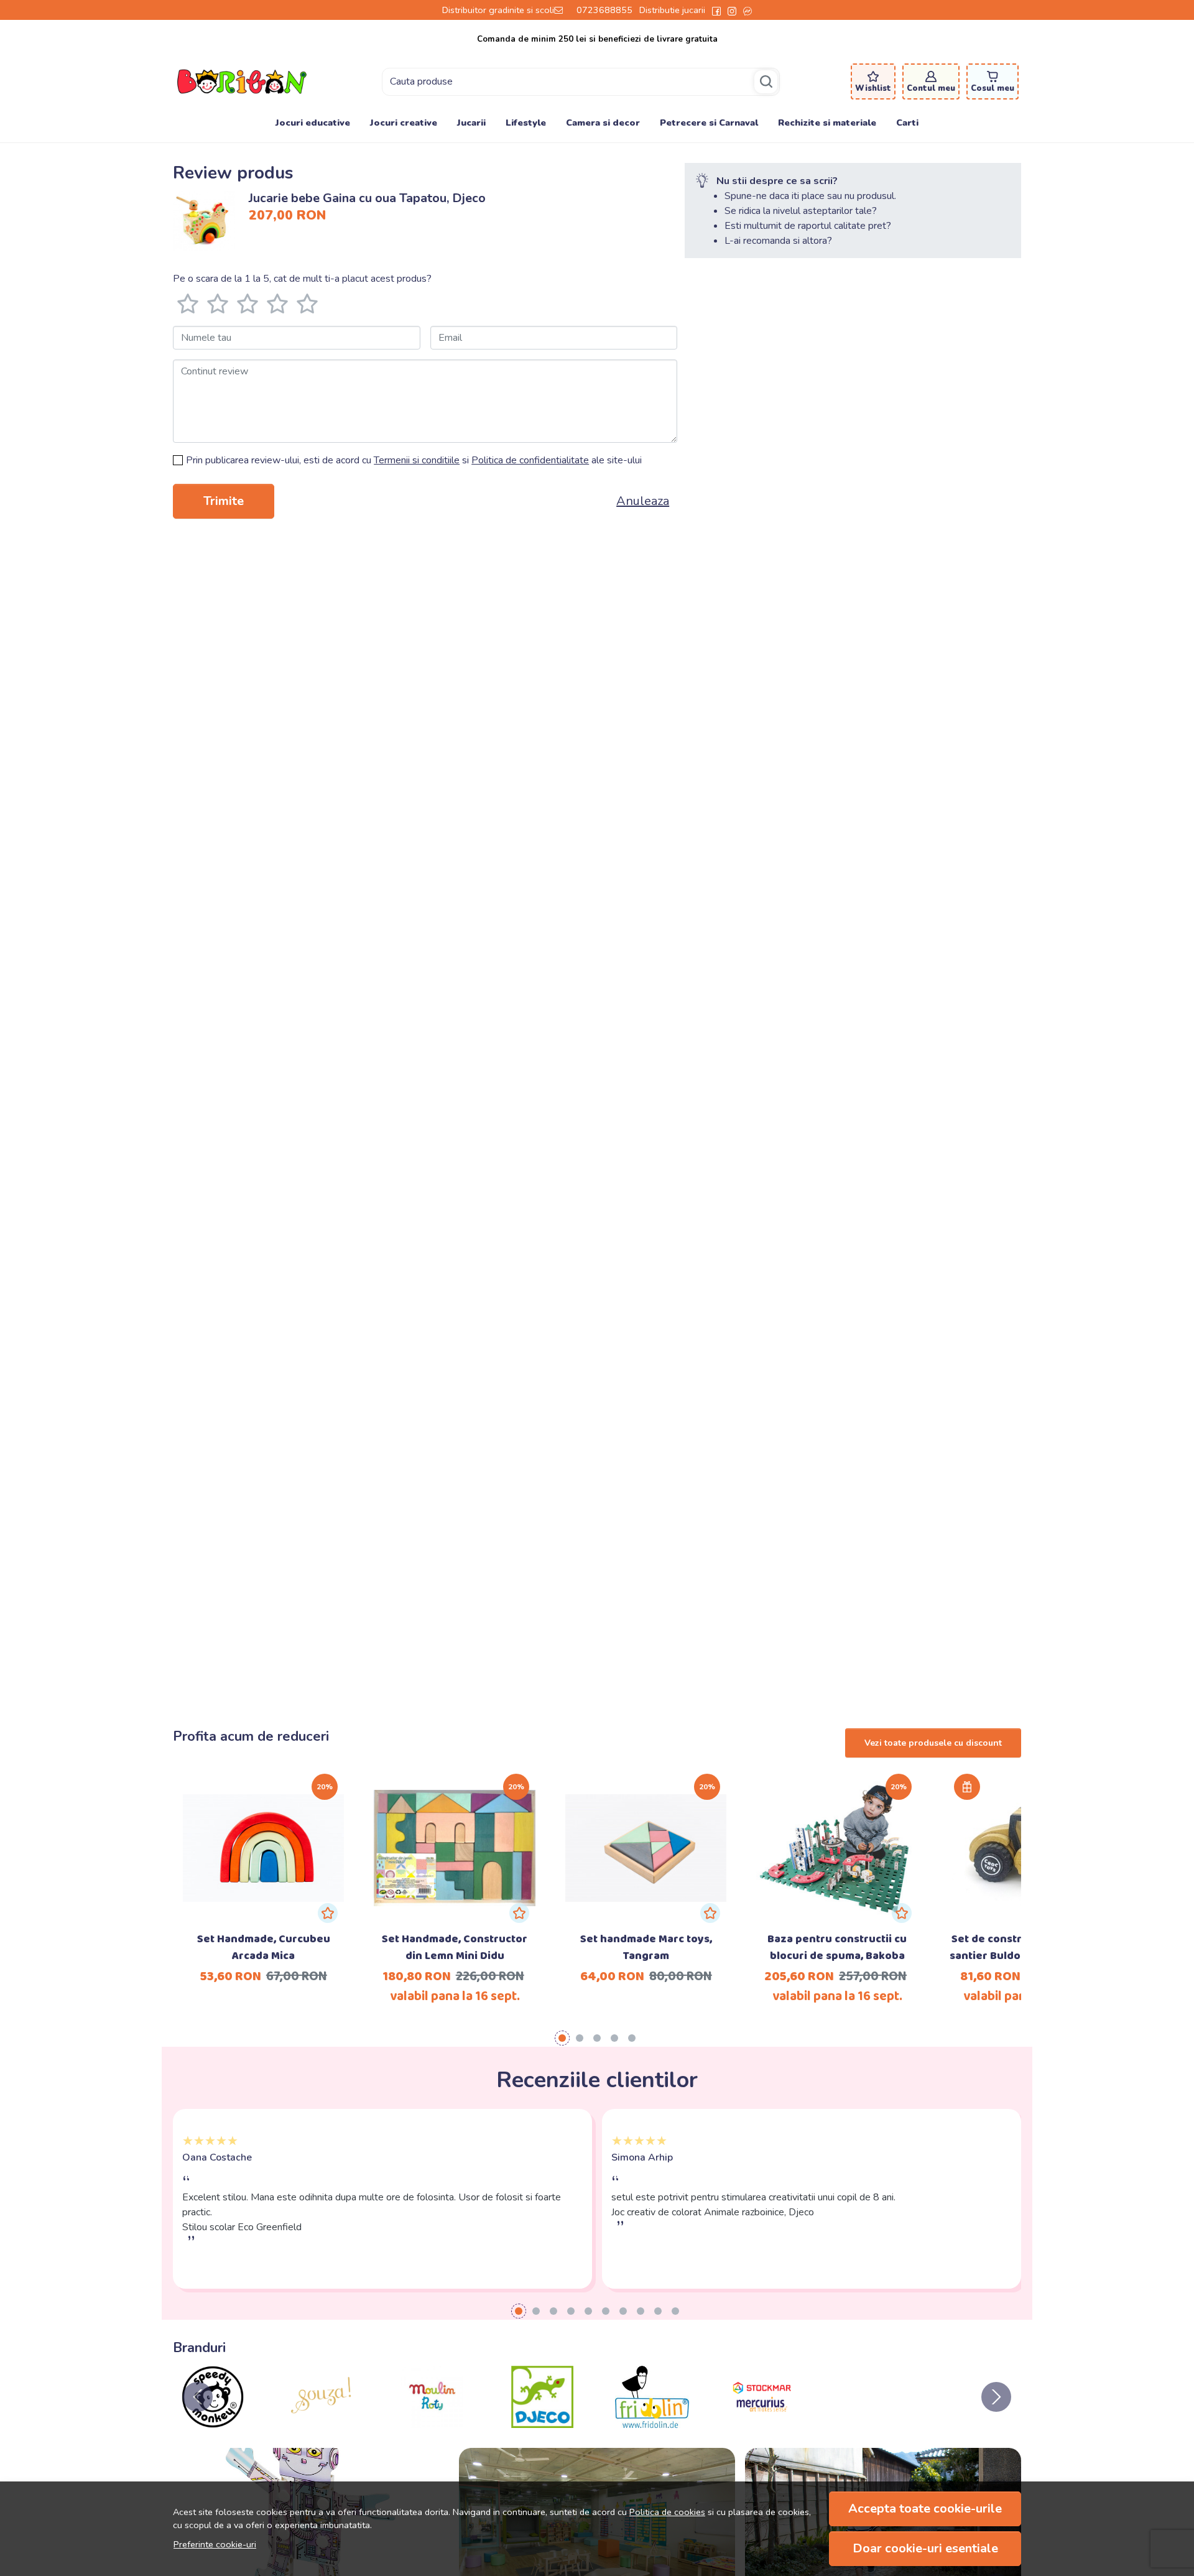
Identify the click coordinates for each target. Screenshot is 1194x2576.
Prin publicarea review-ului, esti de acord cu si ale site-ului (414, 460)
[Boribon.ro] (242, 81)
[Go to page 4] (614, 2038)
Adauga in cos (455, 1854)
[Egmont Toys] (872, 2421)
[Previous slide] (198, 2397)
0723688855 (604, 10)
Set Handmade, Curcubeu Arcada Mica (264, 1948)
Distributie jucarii (672, 10)
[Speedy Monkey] (213, 2421)
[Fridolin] (652, 2421)
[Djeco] (543, 2421)
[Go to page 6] (606, 2311)
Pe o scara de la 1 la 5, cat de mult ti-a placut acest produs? (302, 279)
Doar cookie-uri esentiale (925, 2548)
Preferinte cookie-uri (215, 2544)
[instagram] (732, 10)
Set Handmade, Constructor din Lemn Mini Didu (455, 1948)
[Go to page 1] (562, 2038)
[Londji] (982, 2421)
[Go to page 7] (623, 2311)
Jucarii (471, 123)
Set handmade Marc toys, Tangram (646, 1948)
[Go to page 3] (597, 2038)
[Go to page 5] (632, 2038)
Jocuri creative (404, 123)
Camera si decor (603, 123)
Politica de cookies (667, 2512)
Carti (907, 123)
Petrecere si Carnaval (709, 123)
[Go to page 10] (675, 2311)
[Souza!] (323, 2421)
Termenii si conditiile (417, 460)
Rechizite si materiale (827, 123)
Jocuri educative (313, 123)
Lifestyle (526, 123)
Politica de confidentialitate (530, 460)
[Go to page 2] (580, 2038)
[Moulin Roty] (433, 2421)
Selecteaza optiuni (263, 1827)
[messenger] (747, 10)
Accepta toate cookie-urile (925, 2509)
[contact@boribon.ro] (562, 10)
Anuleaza (643, 501)
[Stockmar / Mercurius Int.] (762, 2421)
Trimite (224, 501)
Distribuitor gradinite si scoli (498, 10)
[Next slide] (996, 2397)
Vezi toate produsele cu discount (933, 1743)
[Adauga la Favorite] (328, 1913)
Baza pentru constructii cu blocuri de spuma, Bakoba (837, 1948)
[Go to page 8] (641, 2311)
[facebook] (716, 10)
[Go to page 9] (658, 2311)
